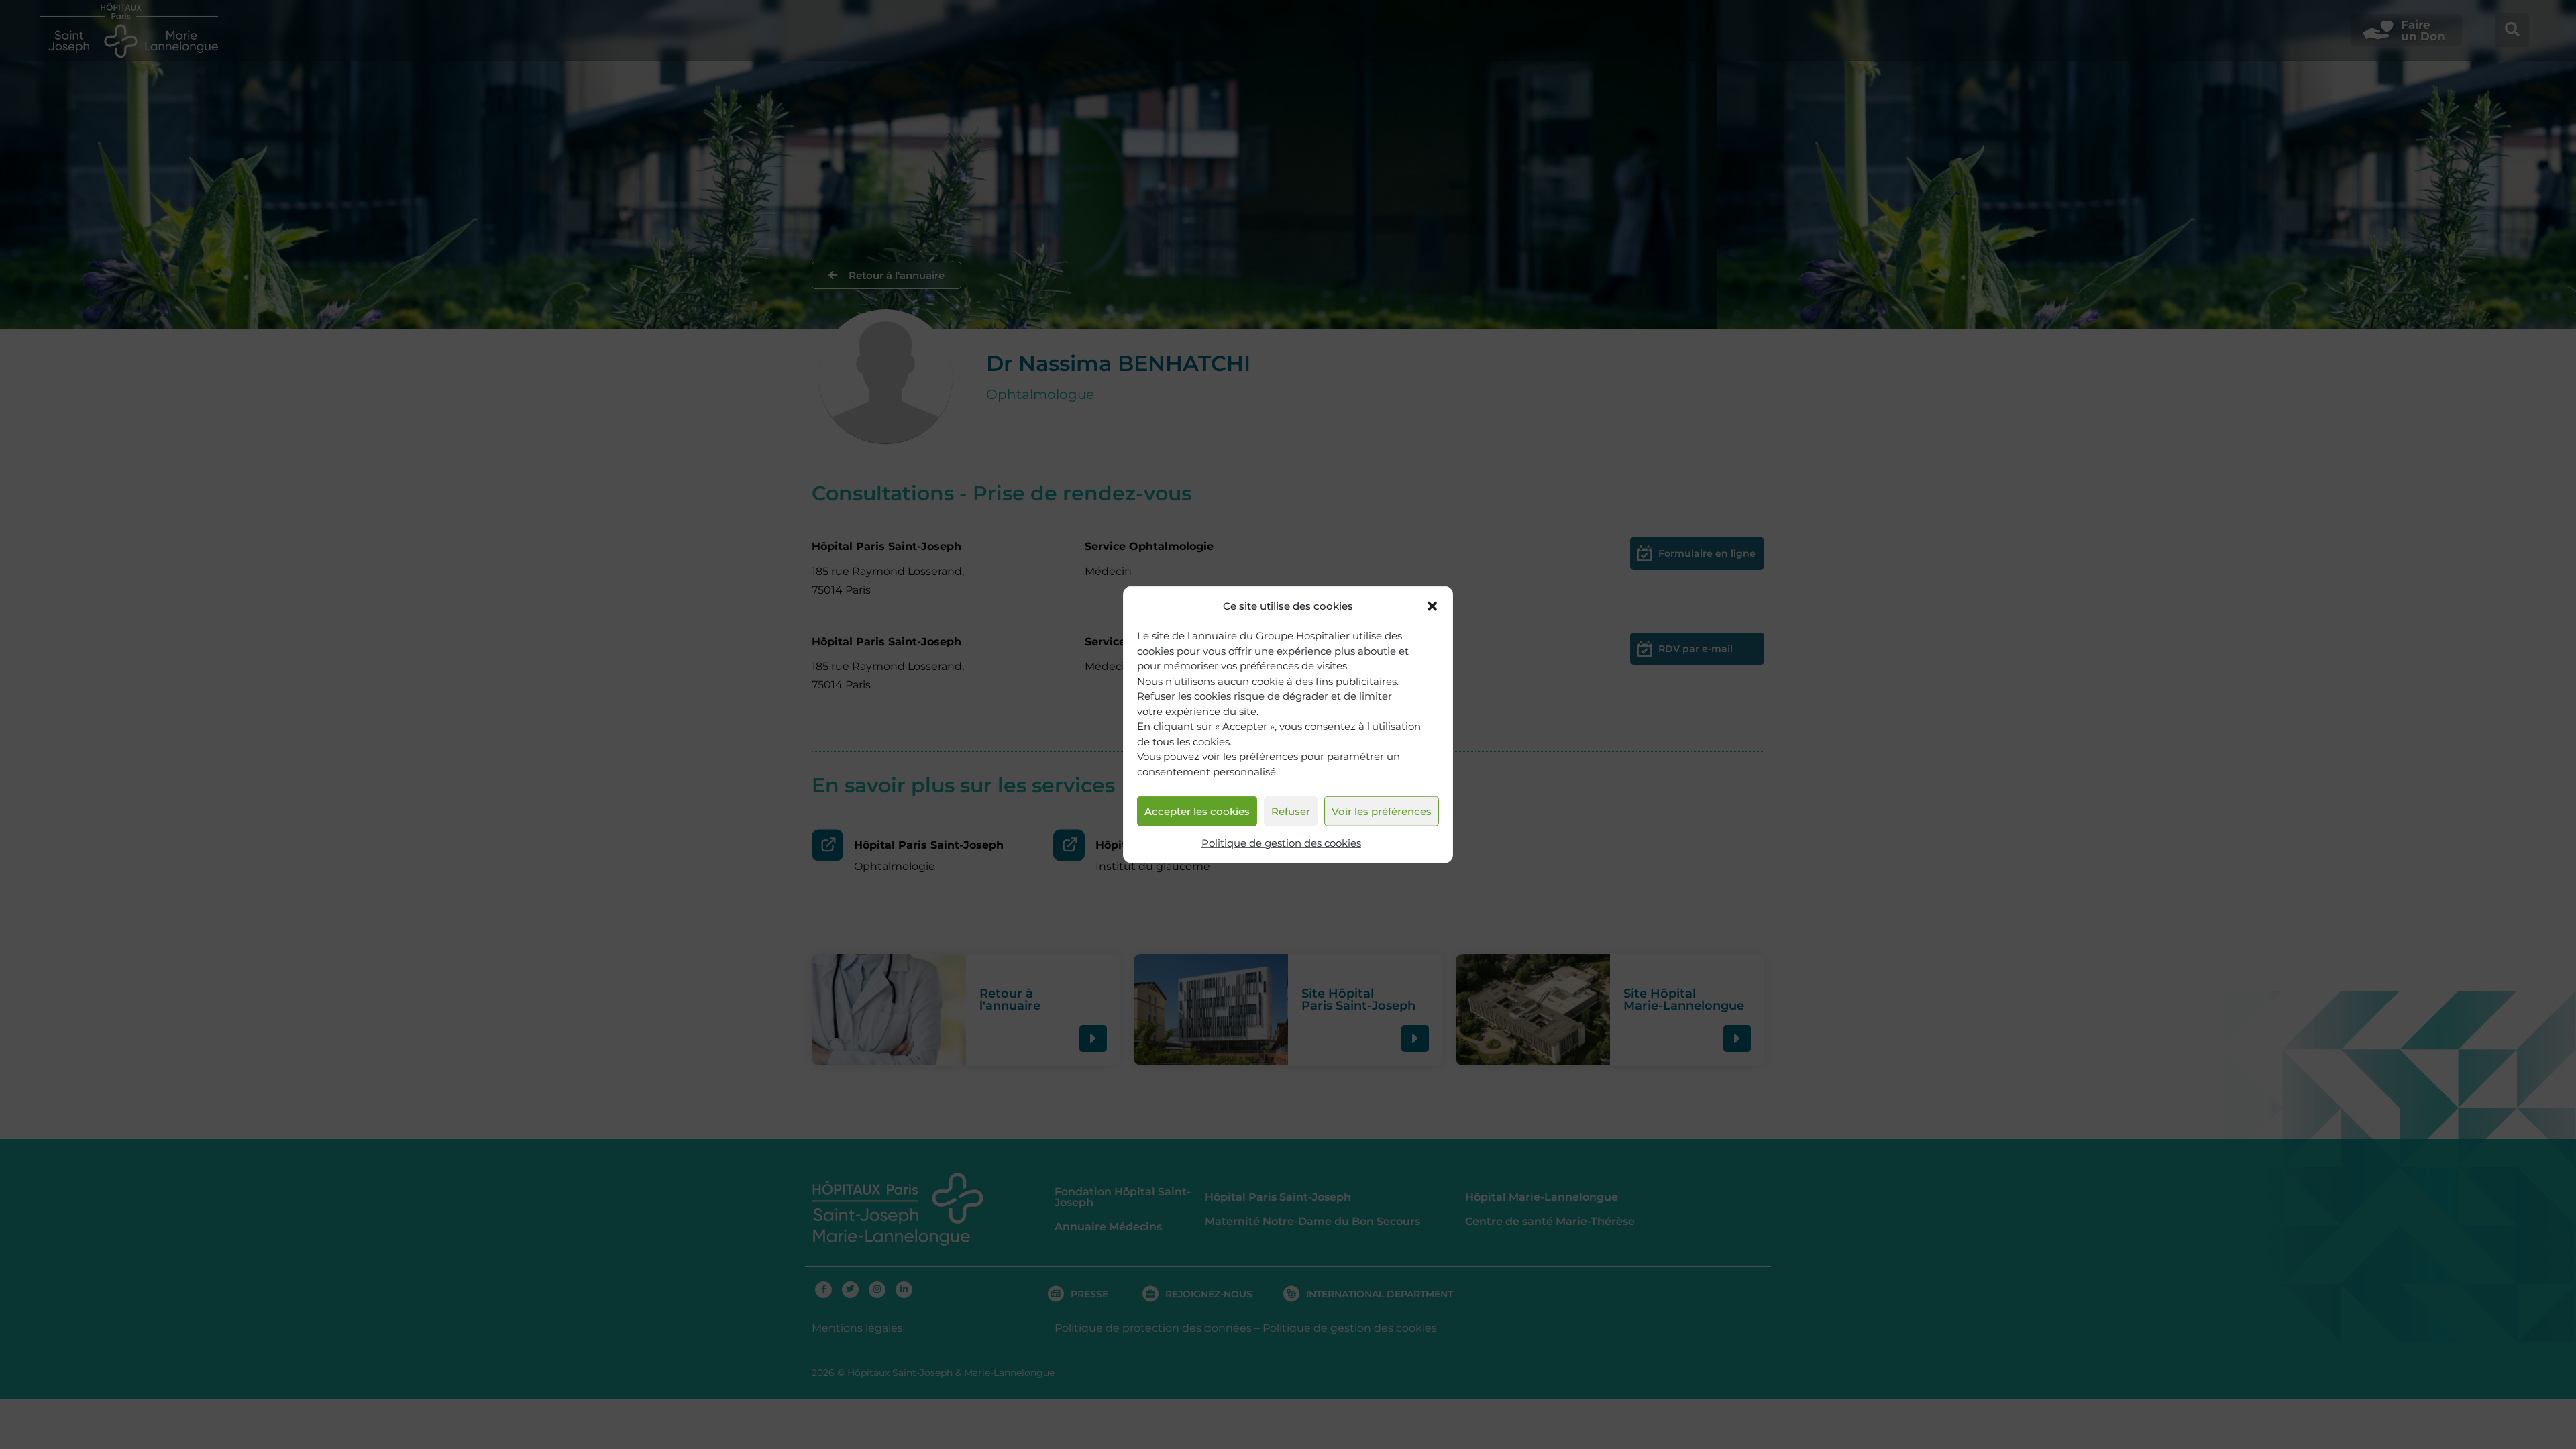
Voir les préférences (1382, 811)
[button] (1432, 606)
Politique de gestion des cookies (1281, 843)
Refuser (1291, 811)
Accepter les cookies (1197, 811)
